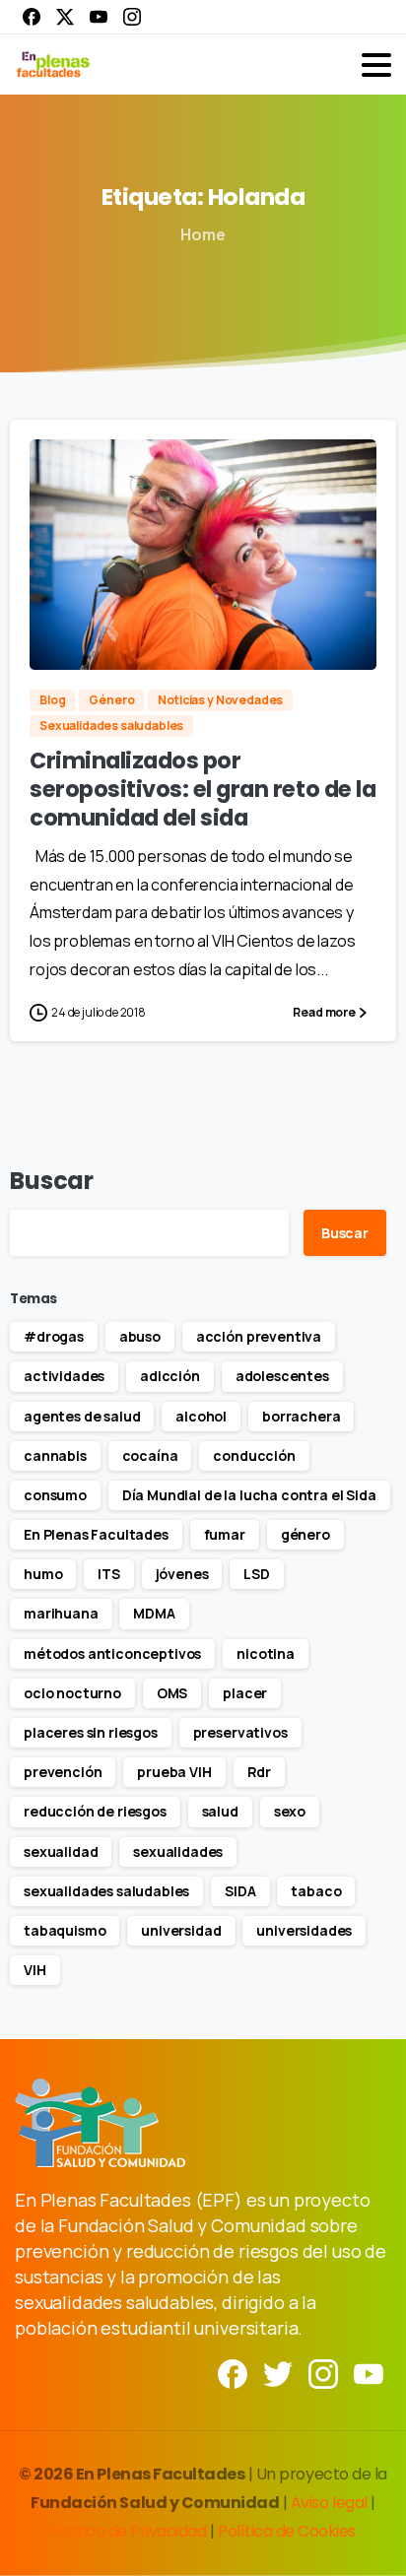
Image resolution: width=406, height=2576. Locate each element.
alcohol (201, 1416)
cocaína (150, 1455)
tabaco (316, 1891)
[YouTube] (99, 17)
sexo (290, 1811)
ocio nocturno (72, 1693)
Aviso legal (331, 2503)
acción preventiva (259, 1336)
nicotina (266, 1653)
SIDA (240, 1891)
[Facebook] (32, 17)
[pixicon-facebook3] (233, 2373)
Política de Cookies (287, 2531)
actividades (64, 1376)
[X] (65, 17)
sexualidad (61, 1851)
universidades (304, 1930)
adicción (170, 1376)
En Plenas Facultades (96, 1534)
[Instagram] (132, 17)
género (305, 1534)
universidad (181, 1930)
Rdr (260, 1772)
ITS (109, 1574)
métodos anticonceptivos (112, 1653)
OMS (172, 1693)
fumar (225, 1534)
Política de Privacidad (130, 2531)
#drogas (54, 1336)
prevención (63, 1772)
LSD (257, 1574)
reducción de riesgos (95, 1811)
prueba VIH (174, 1772)
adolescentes (282, 1376)
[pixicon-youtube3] (369, 2373)
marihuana (61, 1613)
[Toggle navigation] (376, 65)
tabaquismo (65, 1930)
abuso (140, 1336)
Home (203, 234)
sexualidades (178, 1851)
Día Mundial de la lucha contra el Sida (249, 1495)
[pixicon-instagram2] (323, 2373)
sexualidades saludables (106, 1891)
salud (220, 1811)
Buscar (52, 1181)
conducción (254, 1455)
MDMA (154, 1613)
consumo (55, 1495)
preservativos (240, 1732)
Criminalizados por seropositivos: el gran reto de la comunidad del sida (203, 789)
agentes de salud (82, 1416)
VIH (35, 1970)
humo (43, 1574)
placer (245, 1693)
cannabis (55, 1455)
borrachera (301, 1416)
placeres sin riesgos (91, 1732)
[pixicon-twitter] (278, 2373)
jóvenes (182, 1574)
